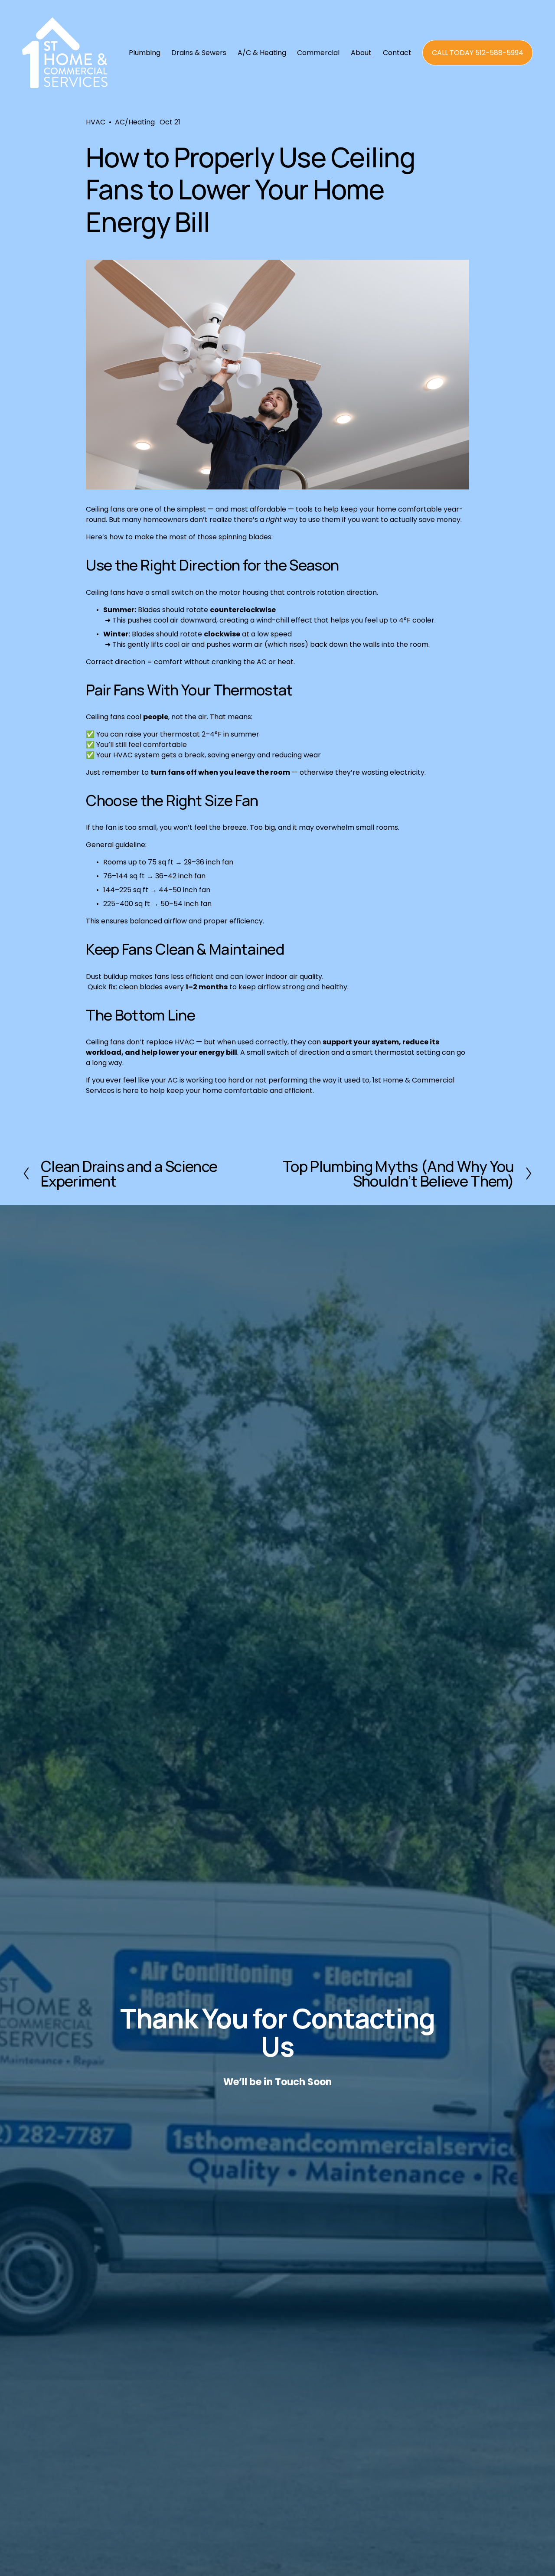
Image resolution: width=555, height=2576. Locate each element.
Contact (397, 53)
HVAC (96, 122)
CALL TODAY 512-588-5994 (478, 53)
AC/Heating (135, 122)
